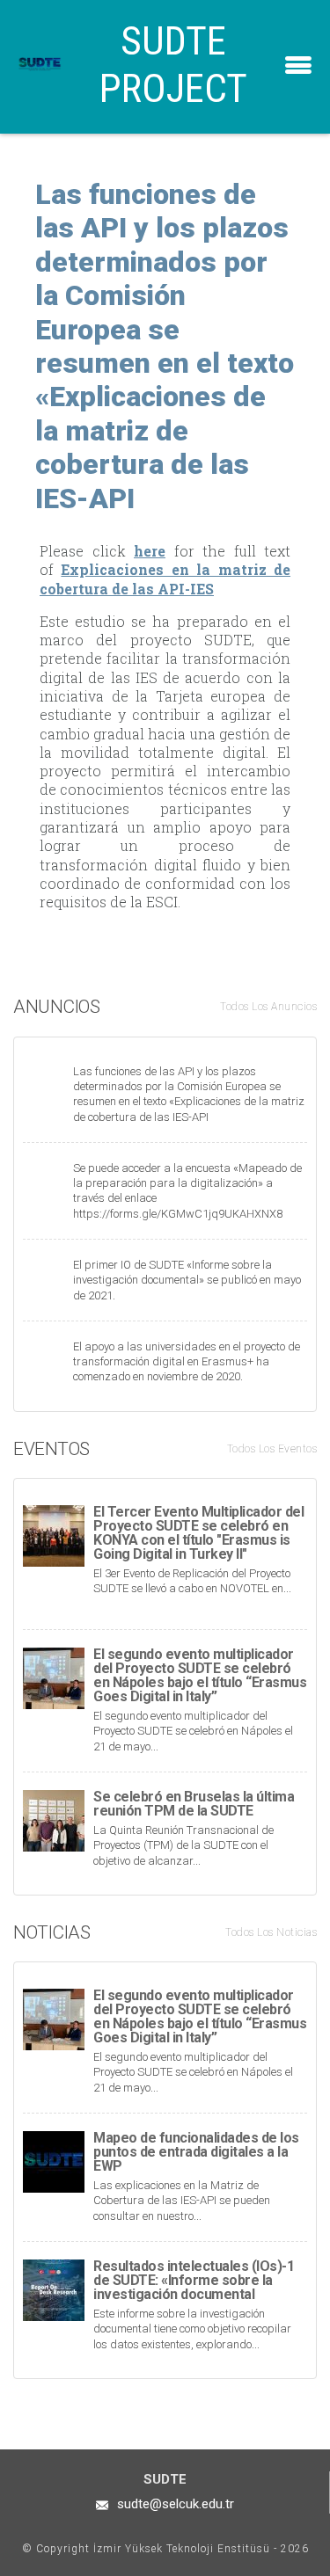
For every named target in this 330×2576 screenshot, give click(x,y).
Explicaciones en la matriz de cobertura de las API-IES (165, 579)
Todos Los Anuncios (268, 1007)
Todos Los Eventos (272, 1449)
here (150, 551)
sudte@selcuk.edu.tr (176, 2504)
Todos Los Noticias (271, 1932)
